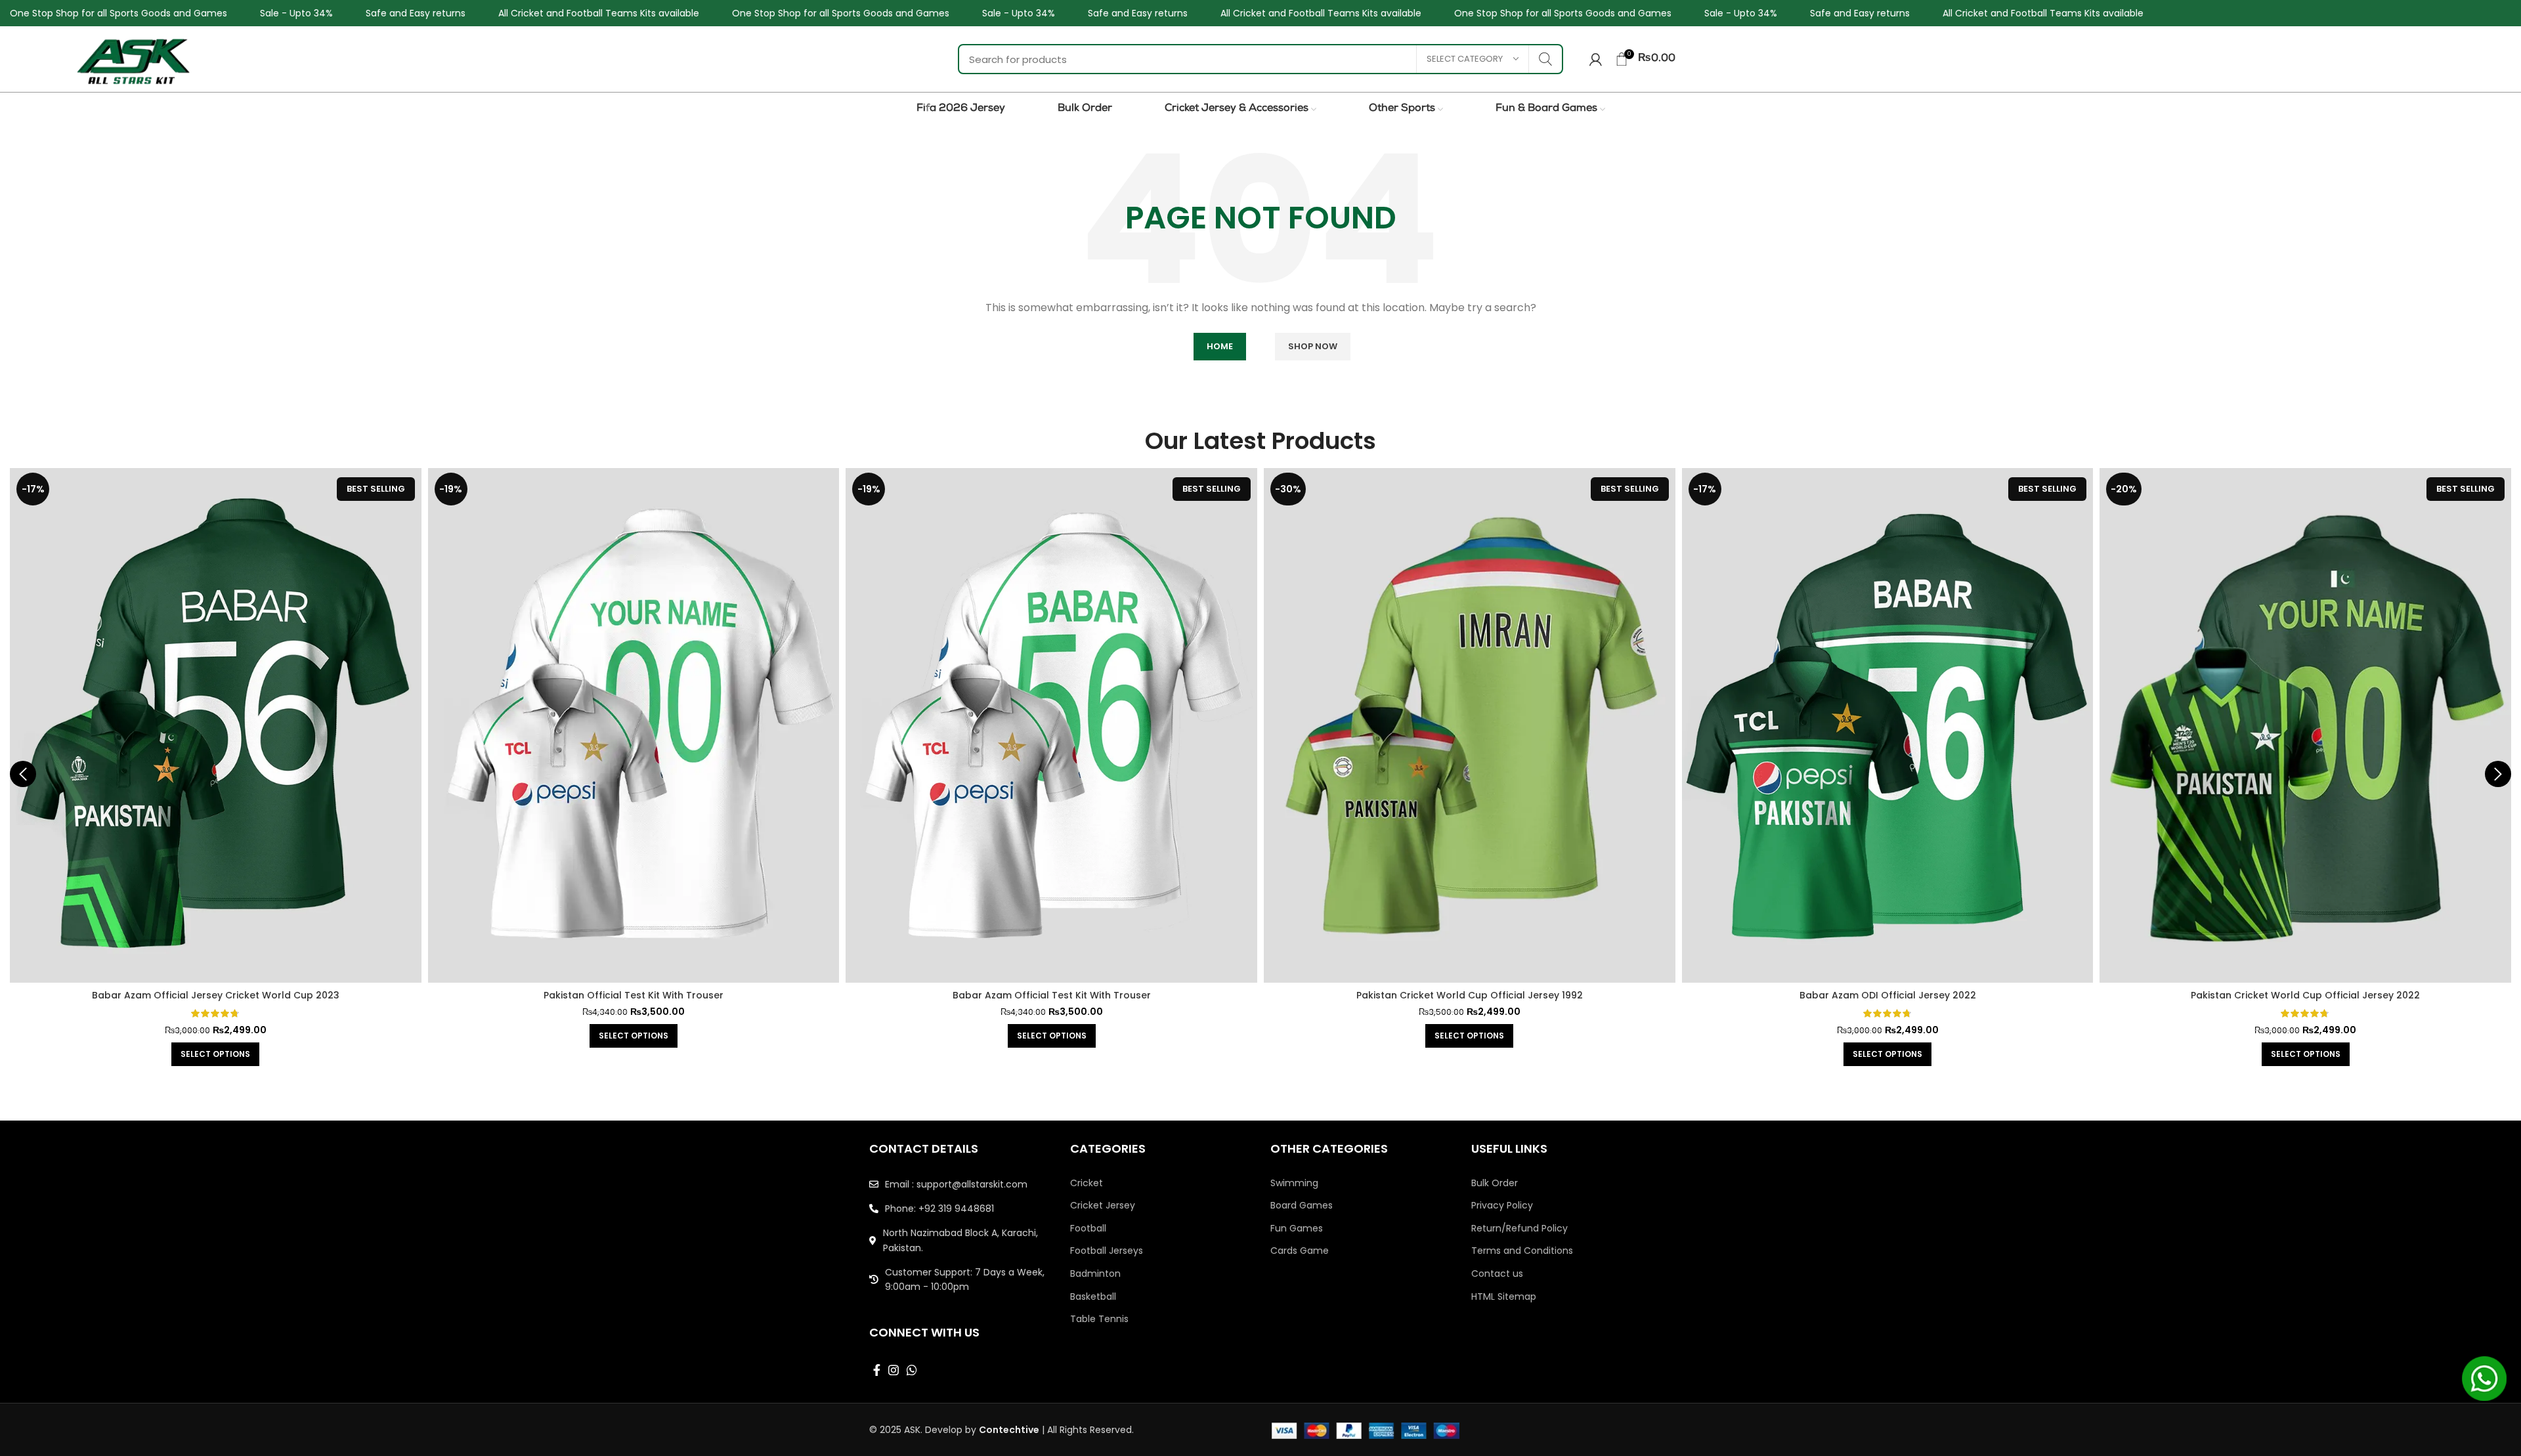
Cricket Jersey (1103, 1206)
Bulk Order (1495, 1183)
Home (1220, 346)
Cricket (1087, 1183)
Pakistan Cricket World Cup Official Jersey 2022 (1887, 995)
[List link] (960, 1184)
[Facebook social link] (877, 1370)
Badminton (1095, 1274)
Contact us (1497, 1274)
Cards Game (1300, 1251)
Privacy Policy (1502, 1206)
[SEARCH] (1545, 59)
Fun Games (1297, 1229)
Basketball (1093, 1297)
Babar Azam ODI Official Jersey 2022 (1470, 995)
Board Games (1302, 1206)
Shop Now (1313, 346)
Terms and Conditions (1522, 1251)
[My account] (1596, 59)
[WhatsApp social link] (912, 1370)
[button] (2305, 1036)
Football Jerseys (1107, 1251)
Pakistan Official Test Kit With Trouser (215, 995)
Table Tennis (1099, 1319)
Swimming (1294, 1183)
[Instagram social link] (894, 1370)
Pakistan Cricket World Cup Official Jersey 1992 (1051, 995)
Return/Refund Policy (1519, 1229)
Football (1088, 1229)
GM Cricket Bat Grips (2305, 995)
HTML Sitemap (1504, 1297)
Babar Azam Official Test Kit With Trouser (634, 995)
